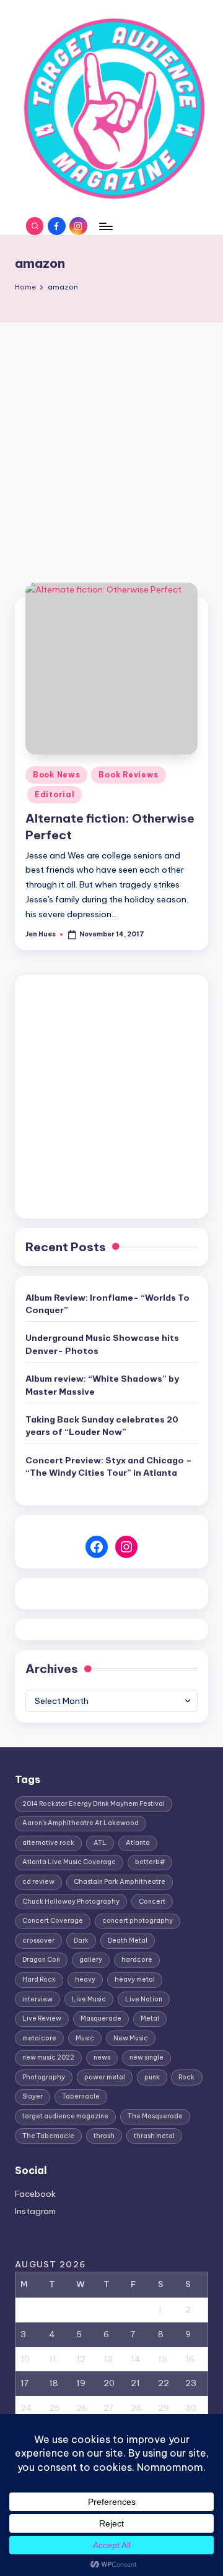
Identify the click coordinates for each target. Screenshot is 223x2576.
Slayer (33, 2096)
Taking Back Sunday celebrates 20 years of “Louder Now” (102, 1426)
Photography (44, 2077)
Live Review (42, 2018)
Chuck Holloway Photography (71, 1902)
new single (146, 2057)
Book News (56, 775)
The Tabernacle (48, 2136)
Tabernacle (81, 2096)
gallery (91, 1960)
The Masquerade (155, 2116)
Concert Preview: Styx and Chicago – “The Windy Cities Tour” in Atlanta (109, 1466)
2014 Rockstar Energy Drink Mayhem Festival (94, 1804)
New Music (131, 2038)
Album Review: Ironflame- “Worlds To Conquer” (107, 1304)
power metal (105, 2077)
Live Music (89, 1999)
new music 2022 (48, 2057)
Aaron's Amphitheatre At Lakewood (81, 1823)
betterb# (150, 1862)
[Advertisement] (111, 440)
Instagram (35, 2211)
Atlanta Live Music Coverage (69, 1862)
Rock (186, 2077)
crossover (38, 1941)
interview (37, 1999)
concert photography (138, 1921)
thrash (104, 2136)
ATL (100, 1843)
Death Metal (128, 1941)
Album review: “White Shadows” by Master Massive (102, 1385)
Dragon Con (41, 1960)
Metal (150, 2018)
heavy (85, 1979)
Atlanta (138, 1843)
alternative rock (48, 1843)
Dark (81, 1941)
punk (152, 2077)
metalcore (39, 2038)
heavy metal (135, 1979)
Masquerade (101, 2018)
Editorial (55, 794)
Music (85, 2038)
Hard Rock (39, 1979)
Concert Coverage (53, 1921)
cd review (38, 1882)
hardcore (137, 1960)
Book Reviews (129, 775)
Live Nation (144, 1999)
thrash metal (154, 2136)
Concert (152, 1902)
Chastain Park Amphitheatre (120, 1882)
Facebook (35, 2194)
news (102, 2057)
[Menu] (105, 226)
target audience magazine (65, 2116)
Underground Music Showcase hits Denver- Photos (102, 1344)
